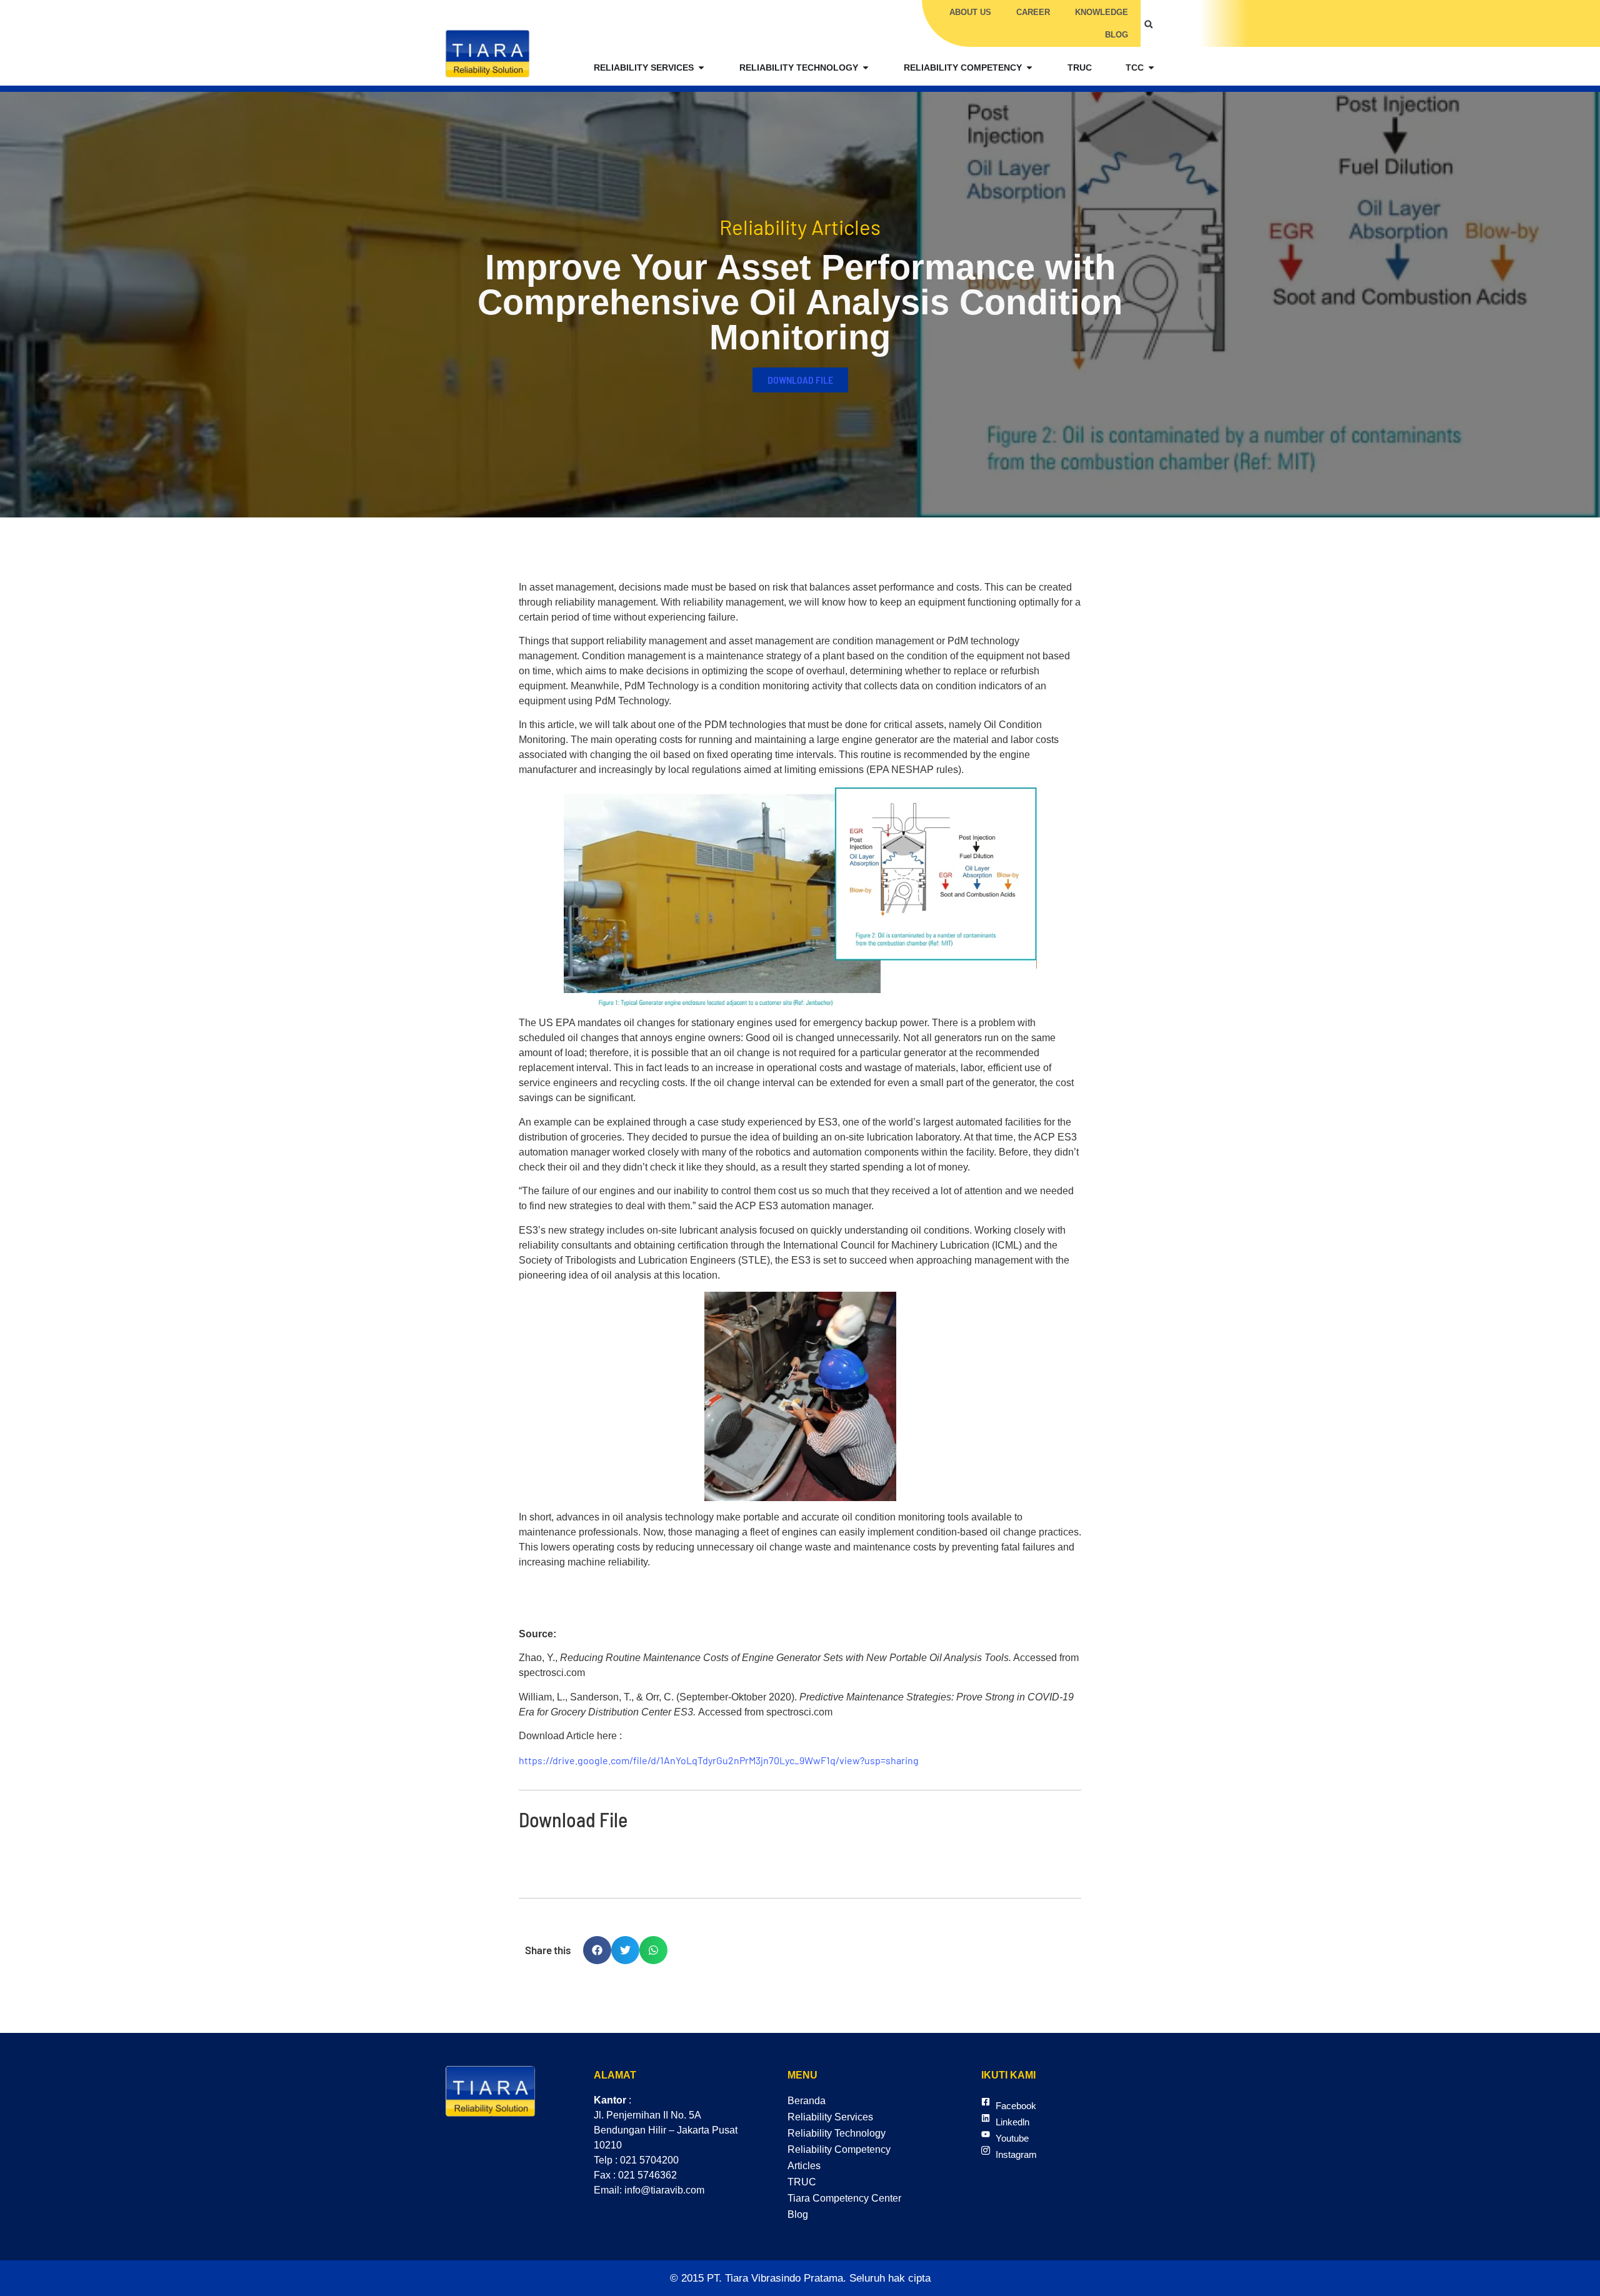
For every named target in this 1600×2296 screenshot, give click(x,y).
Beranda (807, 2101)
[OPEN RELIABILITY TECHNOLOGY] (866, 68)
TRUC (802, 2182)
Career (1033, 12)
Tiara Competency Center (844, 2198)
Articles (804, 2166)
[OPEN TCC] (1151, 68)
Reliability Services (830, 2117)
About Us (970, 12)
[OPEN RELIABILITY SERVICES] (701, 68)
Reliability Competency (839, 2149)
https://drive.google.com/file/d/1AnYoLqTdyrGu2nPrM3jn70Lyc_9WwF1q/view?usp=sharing (719, 1760)
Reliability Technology (837, 2133)
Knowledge (1102, 12)
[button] (1148, 24)
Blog (1117, 35)
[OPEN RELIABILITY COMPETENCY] (1029, 68)
